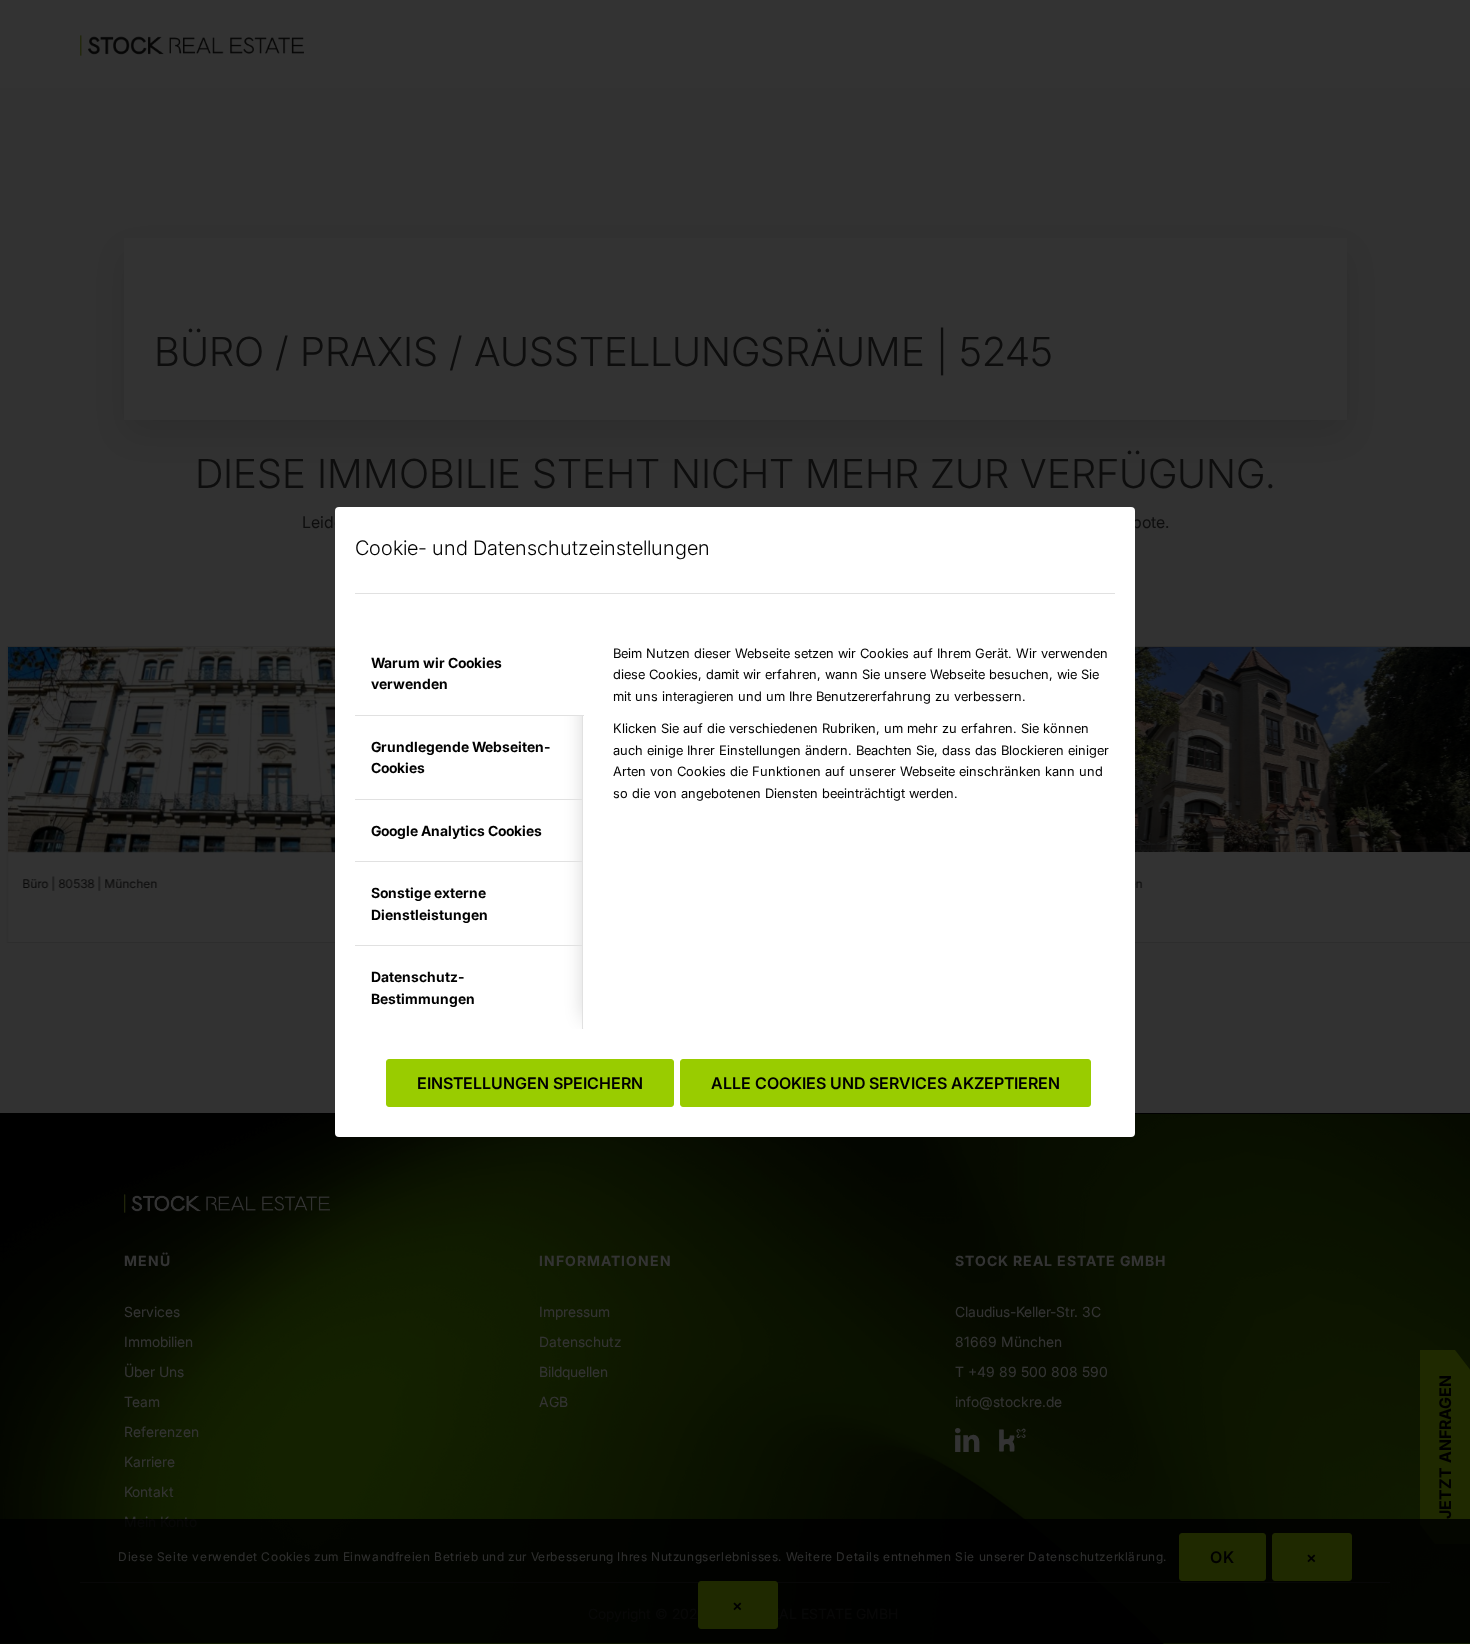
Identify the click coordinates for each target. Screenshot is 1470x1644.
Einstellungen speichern (530, 1083)
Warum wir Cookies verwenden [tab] (436, 673)
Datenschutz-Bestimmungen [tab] (423, 987)
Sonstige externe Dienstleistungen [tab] (429, 903)
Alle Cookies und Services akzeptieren (885, 1083)
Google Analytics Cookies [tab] (456, 830)
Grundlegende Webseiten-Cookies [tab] (460, 757)
